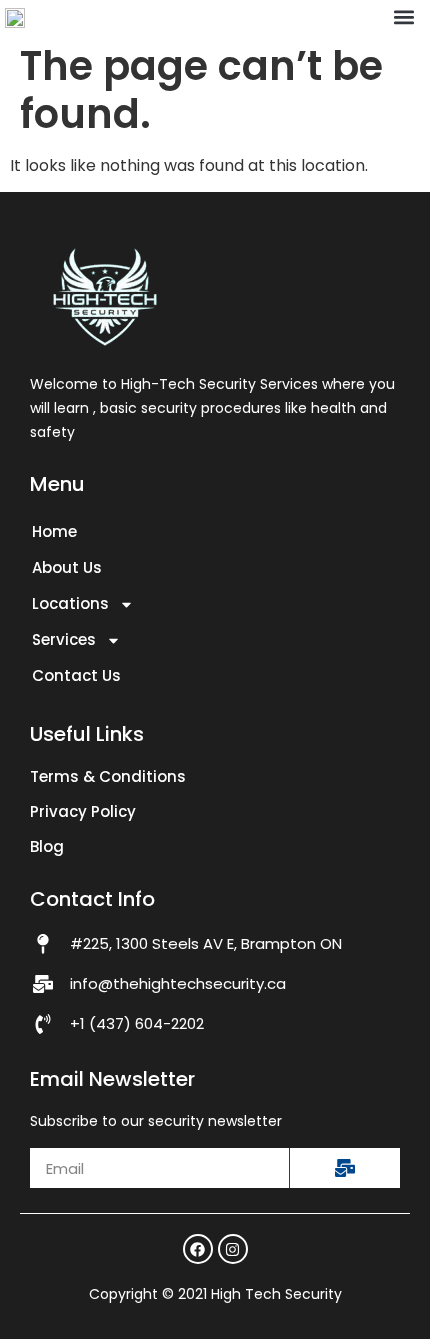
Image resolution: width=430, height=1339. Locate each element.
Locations (70, 603)
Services (64, 639)
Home (54, 531)
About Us (67, 567)
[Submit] (344, 1168)
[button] (403, 17)
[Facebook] (198, 1249)
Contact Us (76, 675)
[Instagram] (233, 1249)
